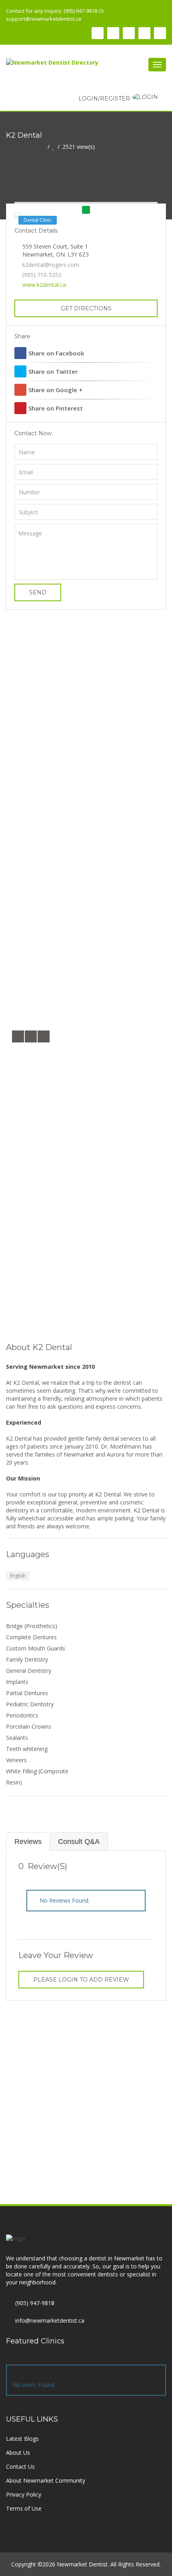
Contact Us (20, 2466)
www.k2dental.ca (44, 285)
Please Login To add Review (81, 1980)
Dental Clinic (38, 220)
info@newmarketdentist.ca (50, 2320)
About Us (18, 2453)
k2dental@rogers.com (51, 265)
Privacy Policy (24, 2494)
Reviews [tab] (28, 1842)
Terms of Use (24, 2508)
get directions (86, 308)
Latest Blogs (22, 2439)
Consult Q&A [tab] (79, 1842)
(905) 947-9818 (35, 2303)
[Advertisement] (86, 715)
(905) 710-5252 (42, 275)
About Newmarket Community (46, 2480)
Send (38, 592)
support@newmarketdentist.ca (44, 19)
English (18, 1576)
